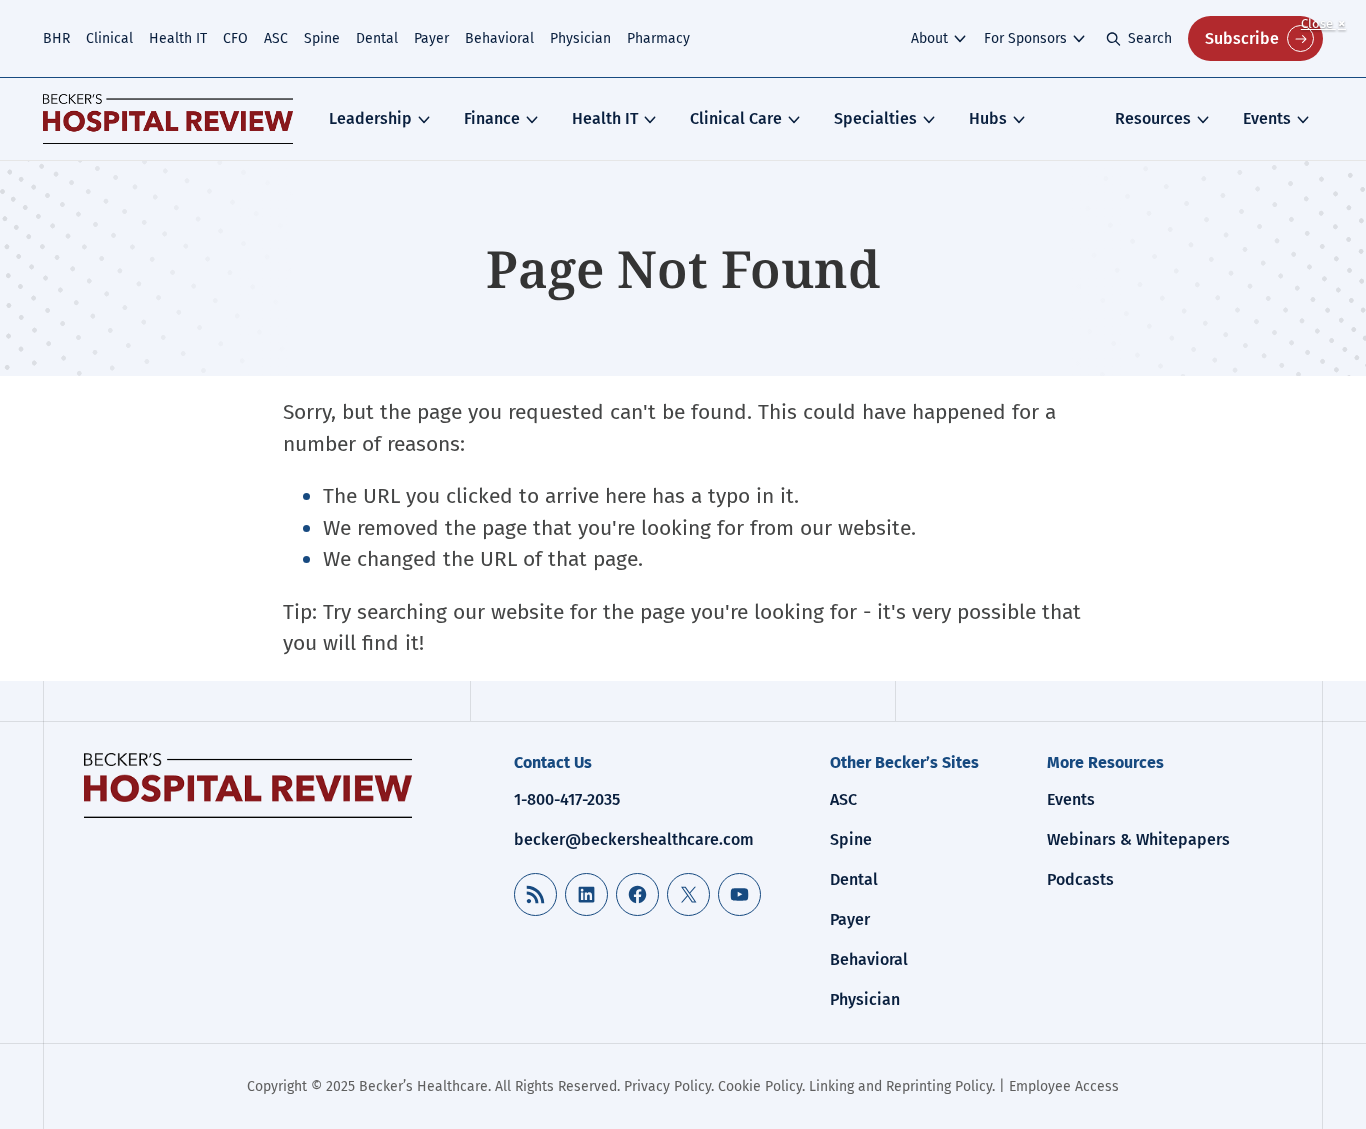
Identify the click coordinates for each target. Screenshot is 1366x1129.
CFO (235, 38)
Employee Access (1064, 1086)
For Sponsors (1025, 38)
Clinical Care (736, 118)
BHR (56, 38)
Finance (492, 118)
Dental (377, 38)
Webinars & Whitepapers (1138, 839)
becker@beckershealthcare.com (634, 839)
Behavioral (499, 38)
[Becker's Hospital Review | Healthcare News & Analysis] (168, 119)
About (929, 38)
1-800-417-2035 (567, 799)
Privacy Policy (667, 1086)
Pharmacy (658, 38)
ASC (276, 38)
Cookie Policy (760, 1086)
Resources (1153, 118)
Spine (322, 38)
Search (1150, 38)
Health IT (178, 38)
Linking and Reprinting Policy (900, 1086)
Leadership (370, 118)
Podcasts (1080, 879)
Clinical (109, 38)
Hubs (988, 118)
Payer (431, 38)
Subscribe (1242, 38)
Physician (580, 38)
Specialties (875, 118)
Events (1267, 118)
